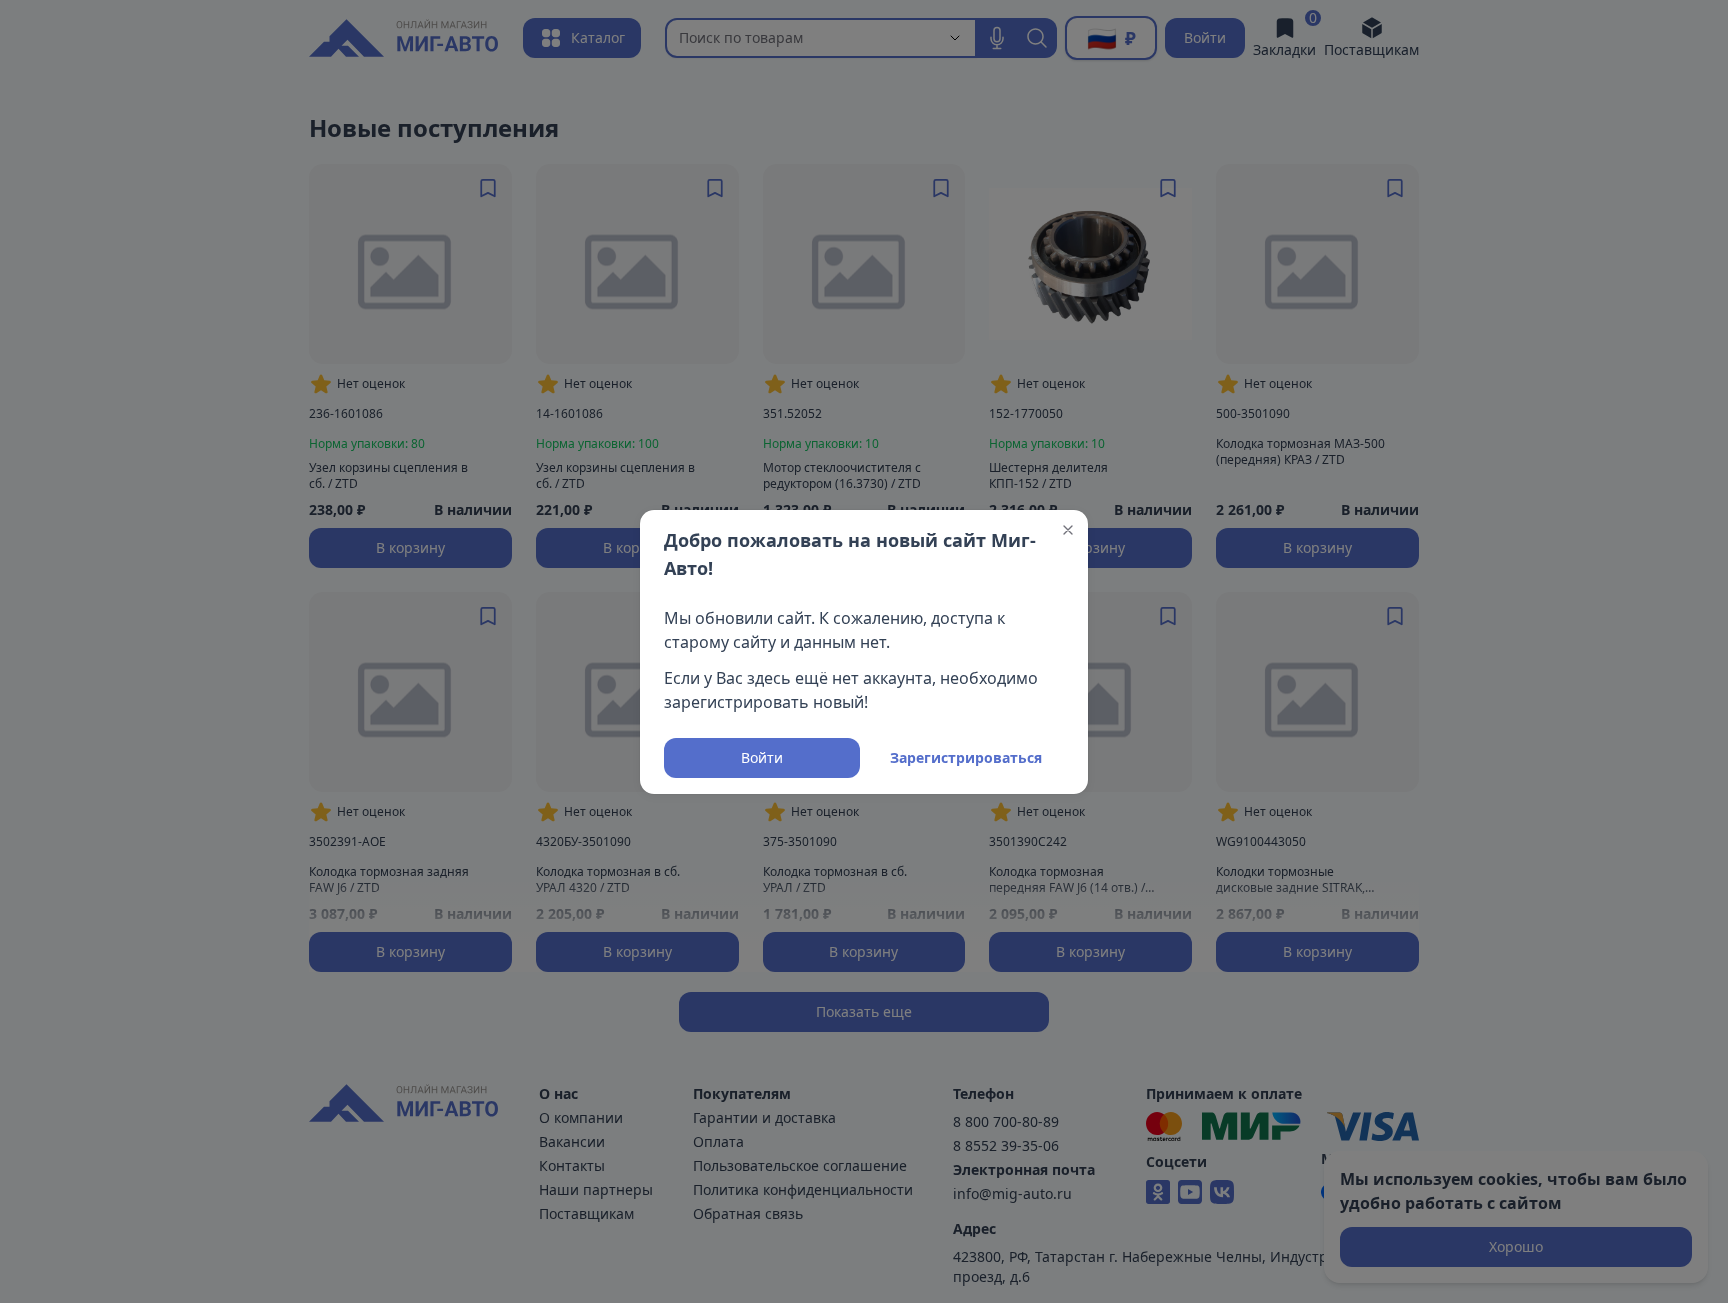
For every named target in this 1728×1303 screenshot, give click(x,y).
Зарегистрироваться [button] (966, 757)
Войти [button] (762, 757)
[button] (1068, 530)
